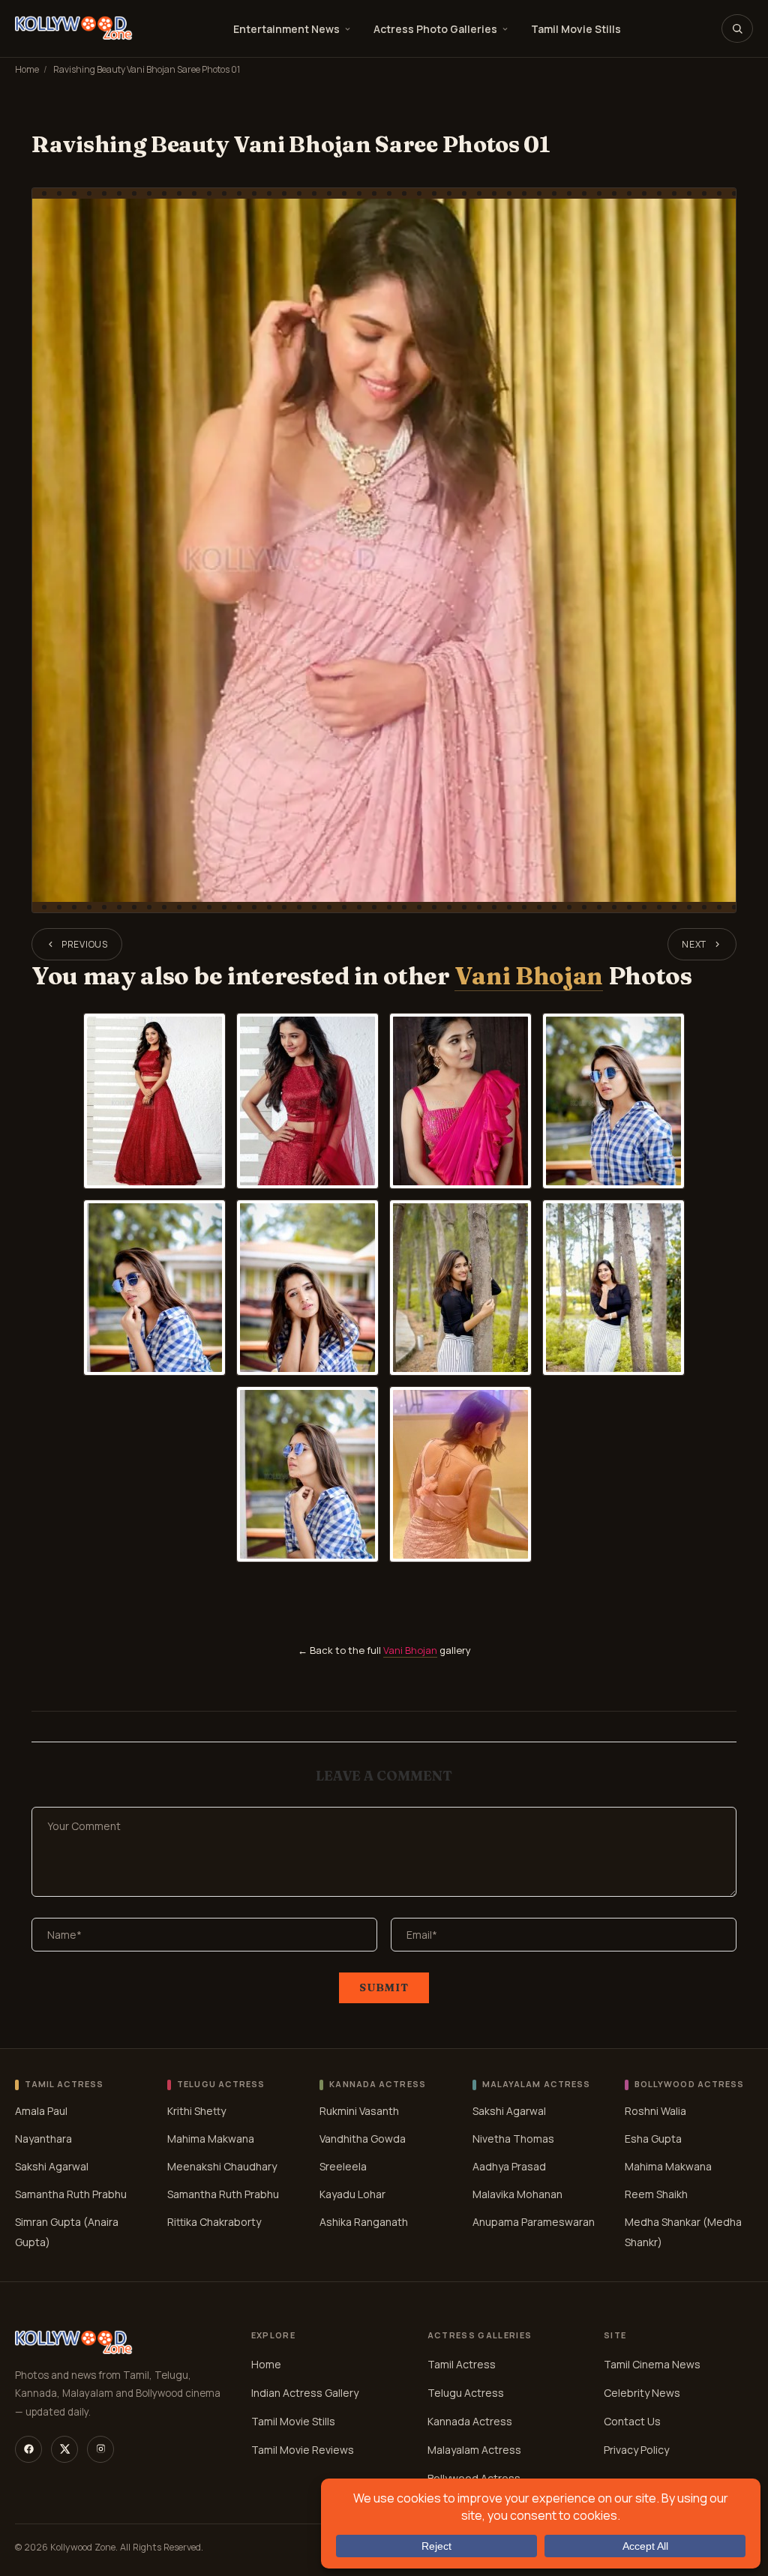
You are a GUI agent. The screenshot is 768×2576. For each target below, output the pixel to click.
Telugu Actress (466, 2393)
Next (694, 944)
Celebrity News (642, 2393)
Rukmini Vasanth (359, 2111)
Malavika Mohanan (517, 2194)
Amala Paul (41, 2111)
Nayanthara (43, 2139)
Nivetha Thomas (513, 2139)
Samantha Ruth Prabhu (71, 2194)
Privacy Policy (636, 2450)
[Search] (737, 28)
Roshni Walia (655, 2111)
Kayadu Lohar (352, 2194)
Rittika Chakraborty (214, 2222)
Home (27, 69)
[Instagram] (100, 2449)
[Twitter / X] (64, 2449)
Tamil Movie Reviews (303, 2450)
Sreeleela (343, 2166)
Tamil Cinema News (652, 2364)
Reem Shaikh (656, 2194)
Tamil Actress (462, 2364)
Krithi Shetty (196, 2111)
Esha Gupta (653, 2139)
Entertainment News (286, 29)
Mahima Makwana (211, 2139)
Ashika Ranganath (364, 2222)
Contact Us (632, 2421)
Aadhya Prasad (509, 2166)
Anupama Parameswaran (534, 2222)
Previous (85, 944)
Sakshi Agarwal (52, 2166)
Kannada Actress (470, 2421)
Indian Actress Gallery (305, 2393)
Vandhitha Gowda (363, 2139)
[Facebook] (28, 2449)
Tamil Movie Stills (576, 29)
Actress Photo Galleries (435, 29)
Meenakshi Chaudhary (222, 2166)
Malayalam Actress (474, 2450)
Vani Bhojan (528, 976)
